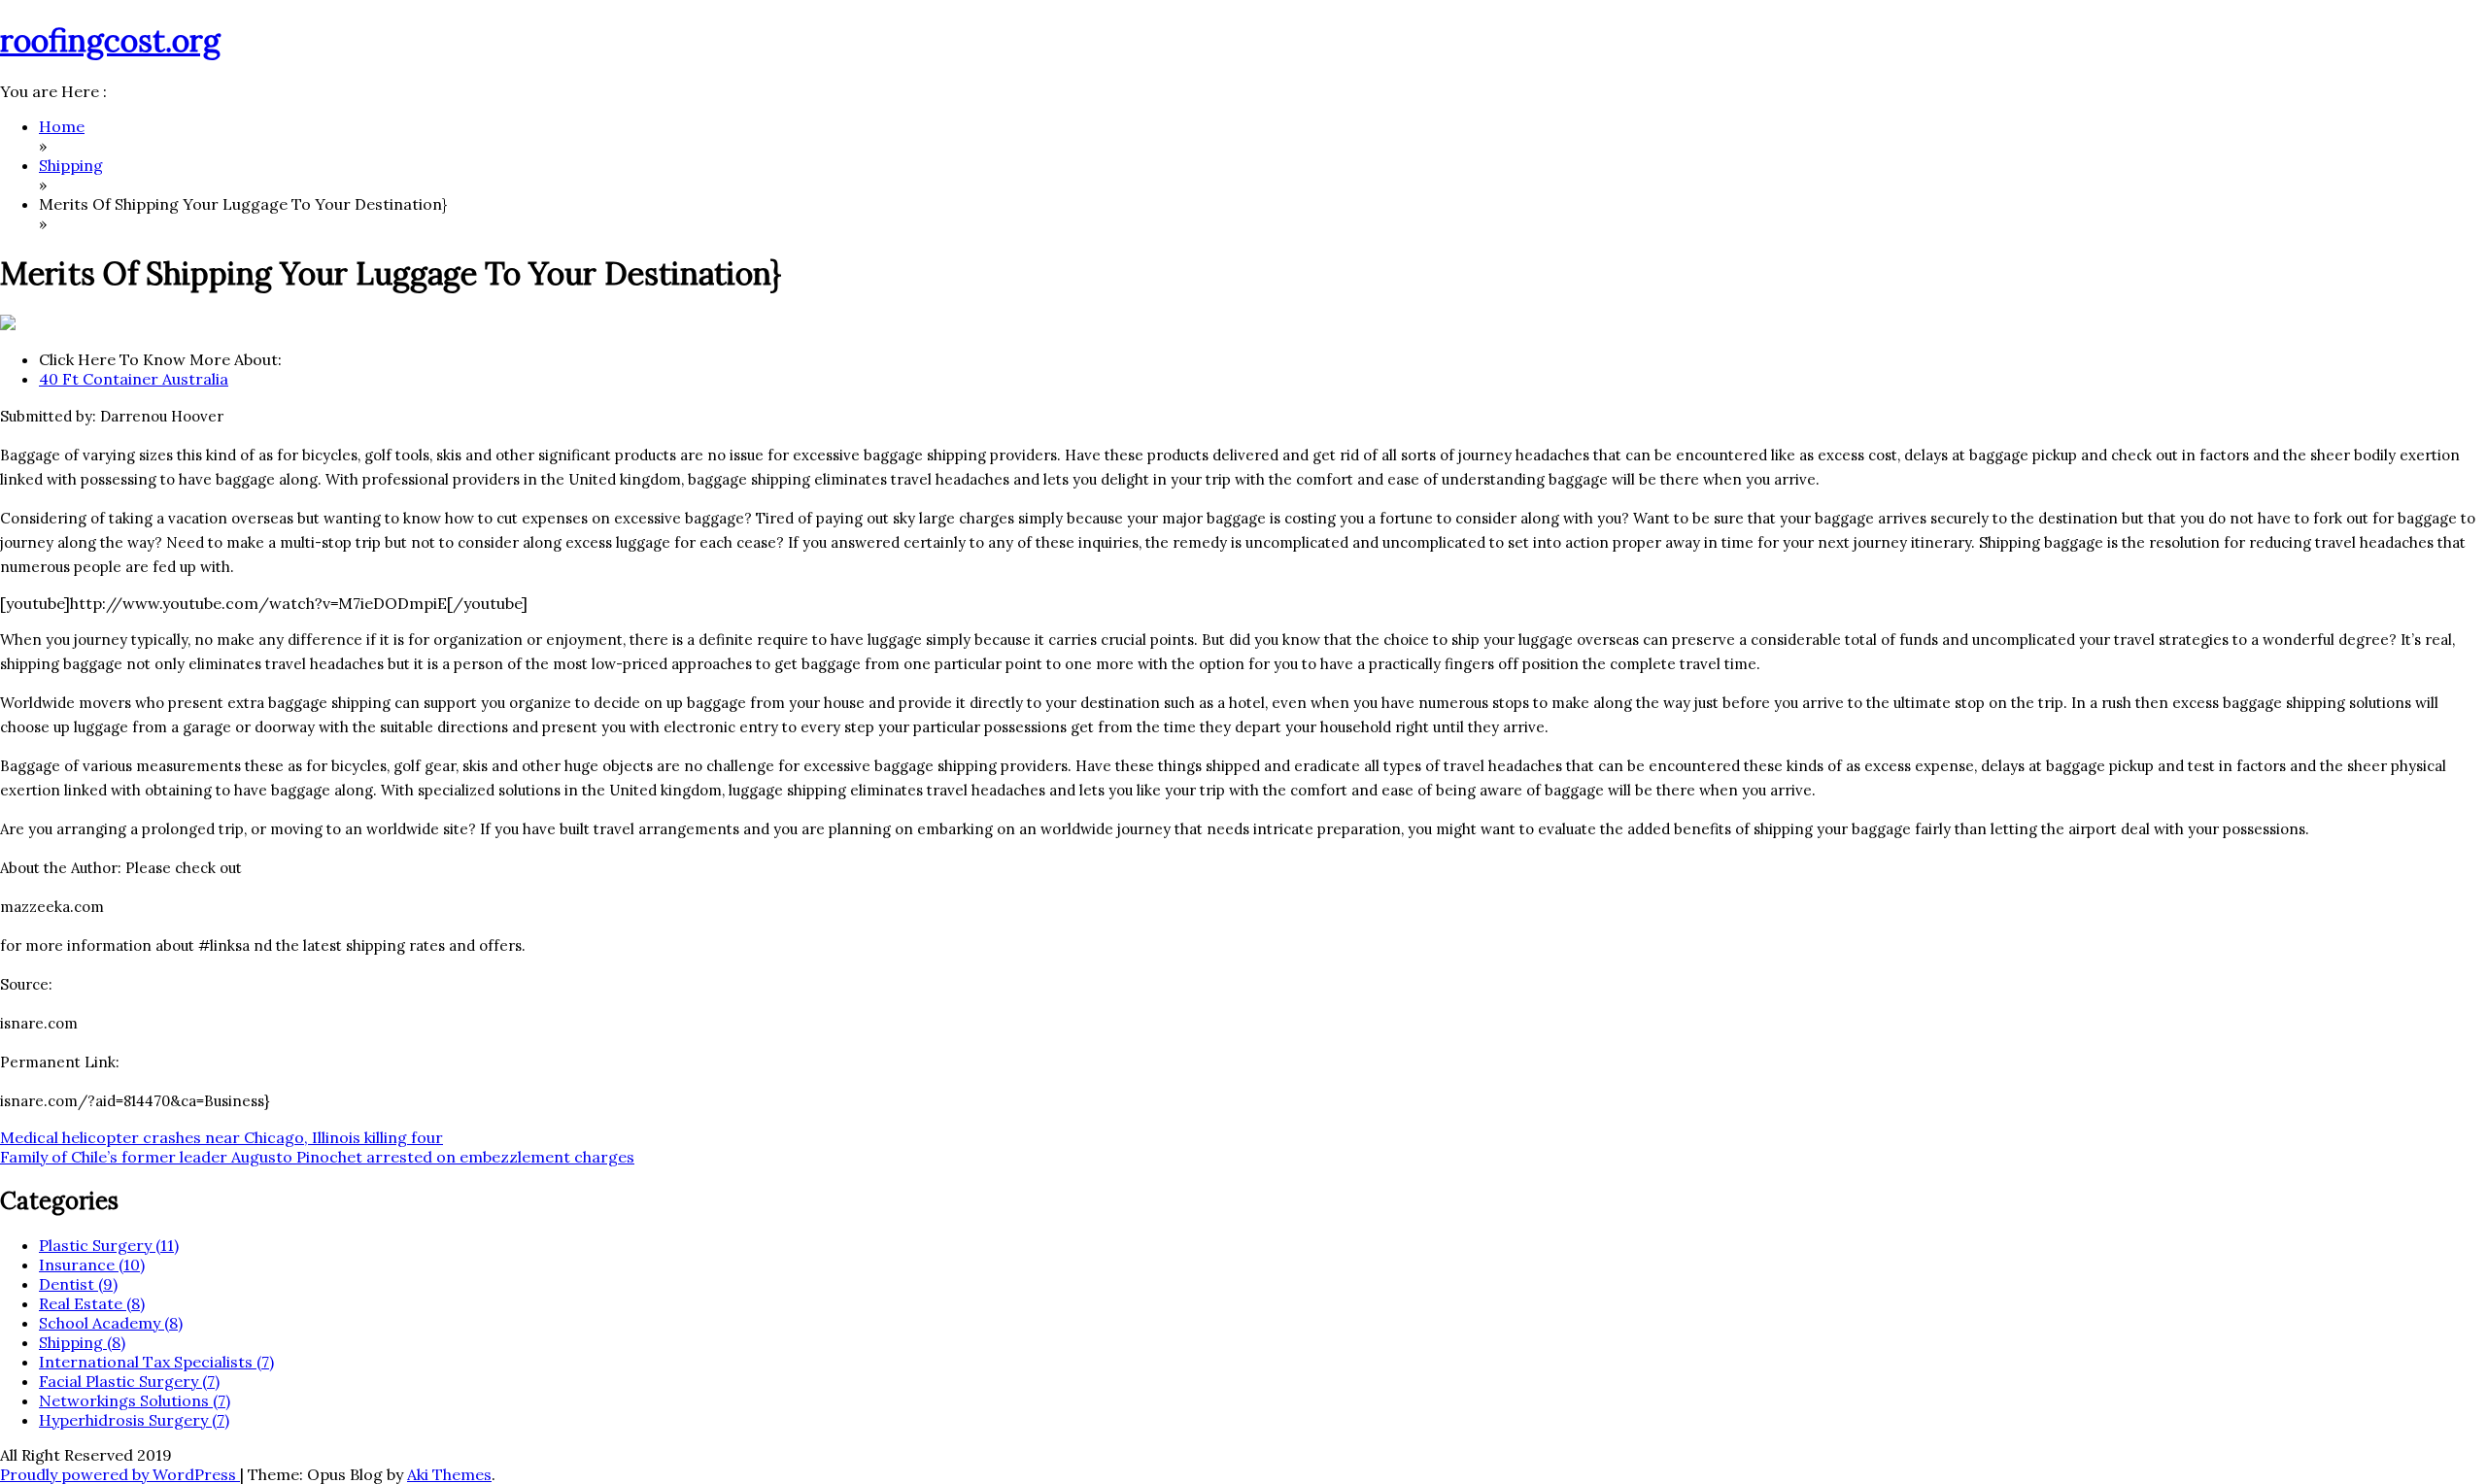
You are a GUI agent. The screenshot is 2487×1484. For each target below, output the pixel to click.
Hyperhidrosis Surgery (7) (134, 1420)
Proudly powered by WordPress (120, 1474)
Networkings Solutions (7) (135, 1400)
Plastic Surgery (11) (109, 1245)
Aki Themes (449, 1474)
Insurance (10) (92, 1265)
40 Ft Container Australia (134, 379)
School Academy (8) (111, 1323)
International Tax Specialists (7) (156, 1362)
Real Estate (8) (92, 1303)
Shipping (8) (82, 1342)
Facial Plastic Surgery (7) (129, 1381)
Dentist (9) (78, 1284)
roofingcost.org (110, 40)
